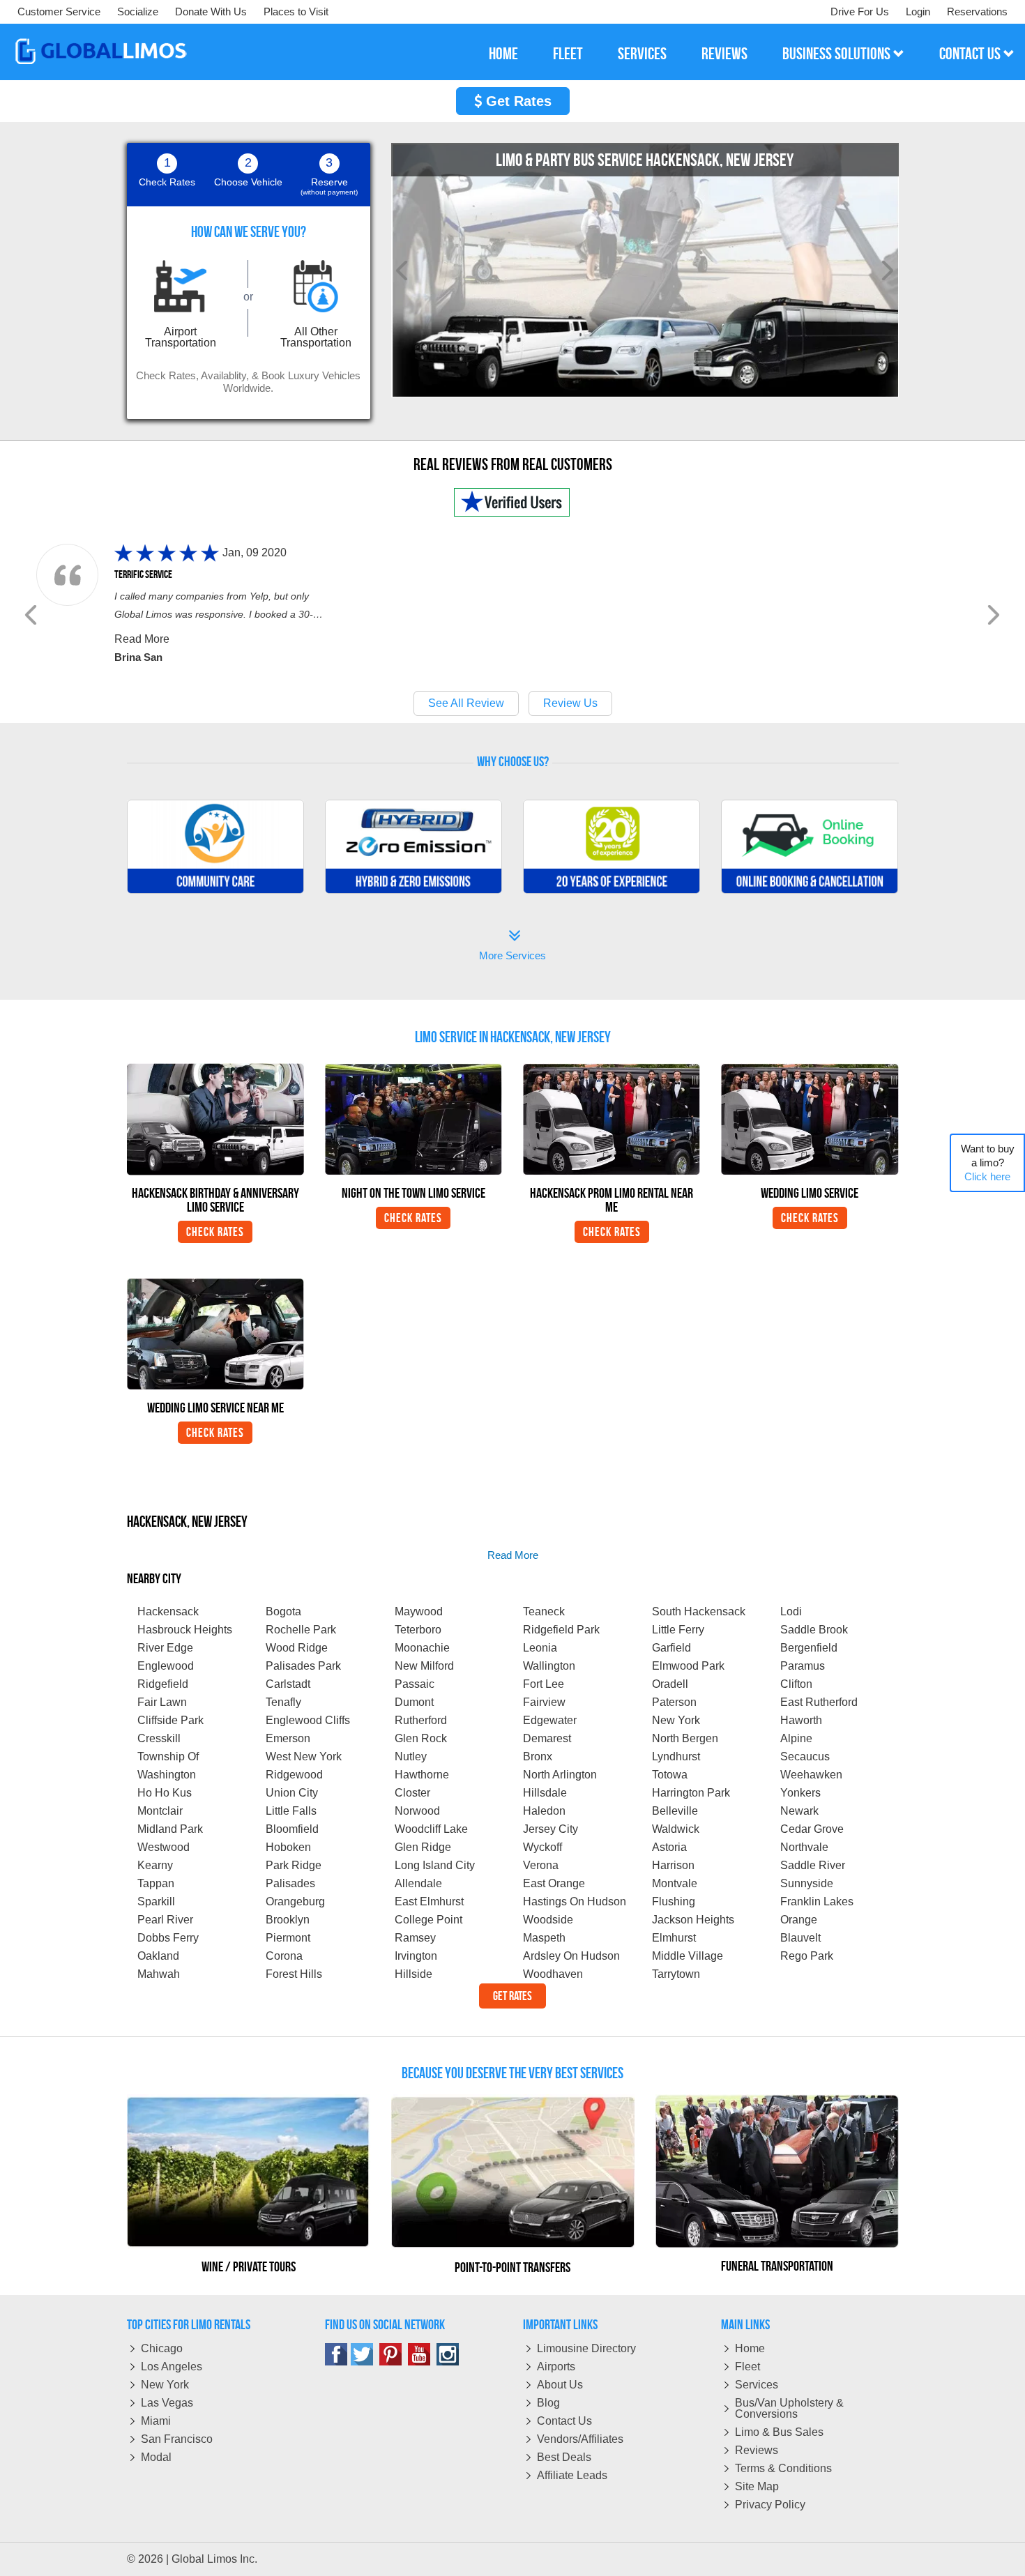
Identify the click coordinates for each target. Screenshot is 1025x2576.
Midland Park (170, 1829)
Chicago (162, 2348)
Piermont (288, 1938)
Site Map (757, 2486)
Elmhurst (674, 1938)
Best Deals (564, 2457)
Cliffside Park (170, 1720)
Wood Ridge (297, 1648)
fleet (568, 54)
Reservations (977, 12)
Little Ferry (678, 1630)
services (642, 54)
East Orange (554, 1883)
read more (513, 1555)
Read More (142, 639)
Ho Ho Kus (165, 1793)
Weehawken (811, 1775)
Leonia (540, 1648)
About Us (560, 2385)
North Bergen (685, 1738)
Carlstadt (288, 1684)
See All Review (466, 703)
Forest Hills (294, 1974)
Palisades (290, 1883)
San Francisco (177, 2439)
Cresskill (159, 1738)
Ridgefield (163, 1684)
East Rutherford (819, 1702)
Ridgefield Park (561, 1630)
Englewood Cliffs (308, 1720)
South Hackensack (699, 1611)
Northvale (804, 1847)
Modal (156, 2457)
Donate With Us (211, 12)
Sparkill (156, 1901)
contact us (971, 54)
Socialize (138, 12)
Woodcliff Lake (431, 1829)
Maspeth (544, 1938)
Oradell (670, 1684)
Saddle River (813, 1865)
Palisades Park (303, 1666)
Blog (548, 2403)
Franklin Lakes (817, 1901)
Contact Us (564, 2421)
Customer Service (59, 12)
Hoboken (288, 1847)
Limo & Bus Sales (779, 2432)
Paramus (803, 1666)
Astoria (669, 1847)
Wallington (549, 1666)
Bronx (538, 1756)
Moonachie (422, 1648)
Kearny (155, 1865)
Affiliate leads (572, 2475)
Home (750, 2348)
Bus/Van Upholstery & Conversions (789, 2408)
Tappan (156, 1883)
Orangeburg (295, 1901)
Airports (556, 2367)
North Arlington (560, 1775)
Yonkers (800, 1793)
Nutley (411, 1756)
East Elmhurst (429, 1901)
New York (676, 1720)
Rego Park (807, 1956)
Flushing (674, 1901)
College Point (428, 1920)
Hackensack (168, 1611)
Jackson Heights (693, 1920)
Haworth (801, 1720)
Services (757, 2385)
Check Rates (215, 1232)
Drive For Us (860, 12)
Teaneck (544, 1611)
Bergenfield (809, 1648)
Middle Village (688, 1956)
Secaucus (805, 1756)
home (503, 54)
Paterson (674, 1702)
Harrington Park (691, 1793)
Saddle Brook (814, 1630)
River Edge (165, 1648)
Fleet (747, 2367)
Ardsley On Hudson (571, 1956)
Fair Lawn (162, 1702)
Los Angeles (172, 2367)
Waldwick (676, 1829)
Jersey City (551, 1829)
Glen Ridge (423, 1847)
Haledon (544, 1811)
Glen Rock (421, 1738)
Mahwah (159, 1974)
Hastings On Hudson (575, 1901)
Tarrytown (676, 1974)
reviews (724, 54)
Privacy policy (770, 2505)
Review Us (570, 703)
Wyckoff (542, 1847)
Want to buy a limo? (988, 1163)
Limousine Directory (586, 2348)
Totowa (670, 1775)
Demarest (547, 1738)
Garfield (671, 1648)
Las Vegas (167, 2403)
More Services (512, 946)
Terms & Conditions (783, 2468)
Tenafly (283, 1702)
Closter (412, 1793)
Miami (156, 2421)
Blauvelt (800, 1938)
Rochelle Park (301, 1630)
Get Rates (517, 101)
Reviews (757, 2450)
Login (918, 12)
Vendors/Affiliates (580, 2439)
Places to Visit (296, 12)
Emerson (288, 1738)
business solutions (838, 54)
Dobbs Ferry (168, 1938)
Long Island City (435, 1865)
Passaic (415, 1684)
